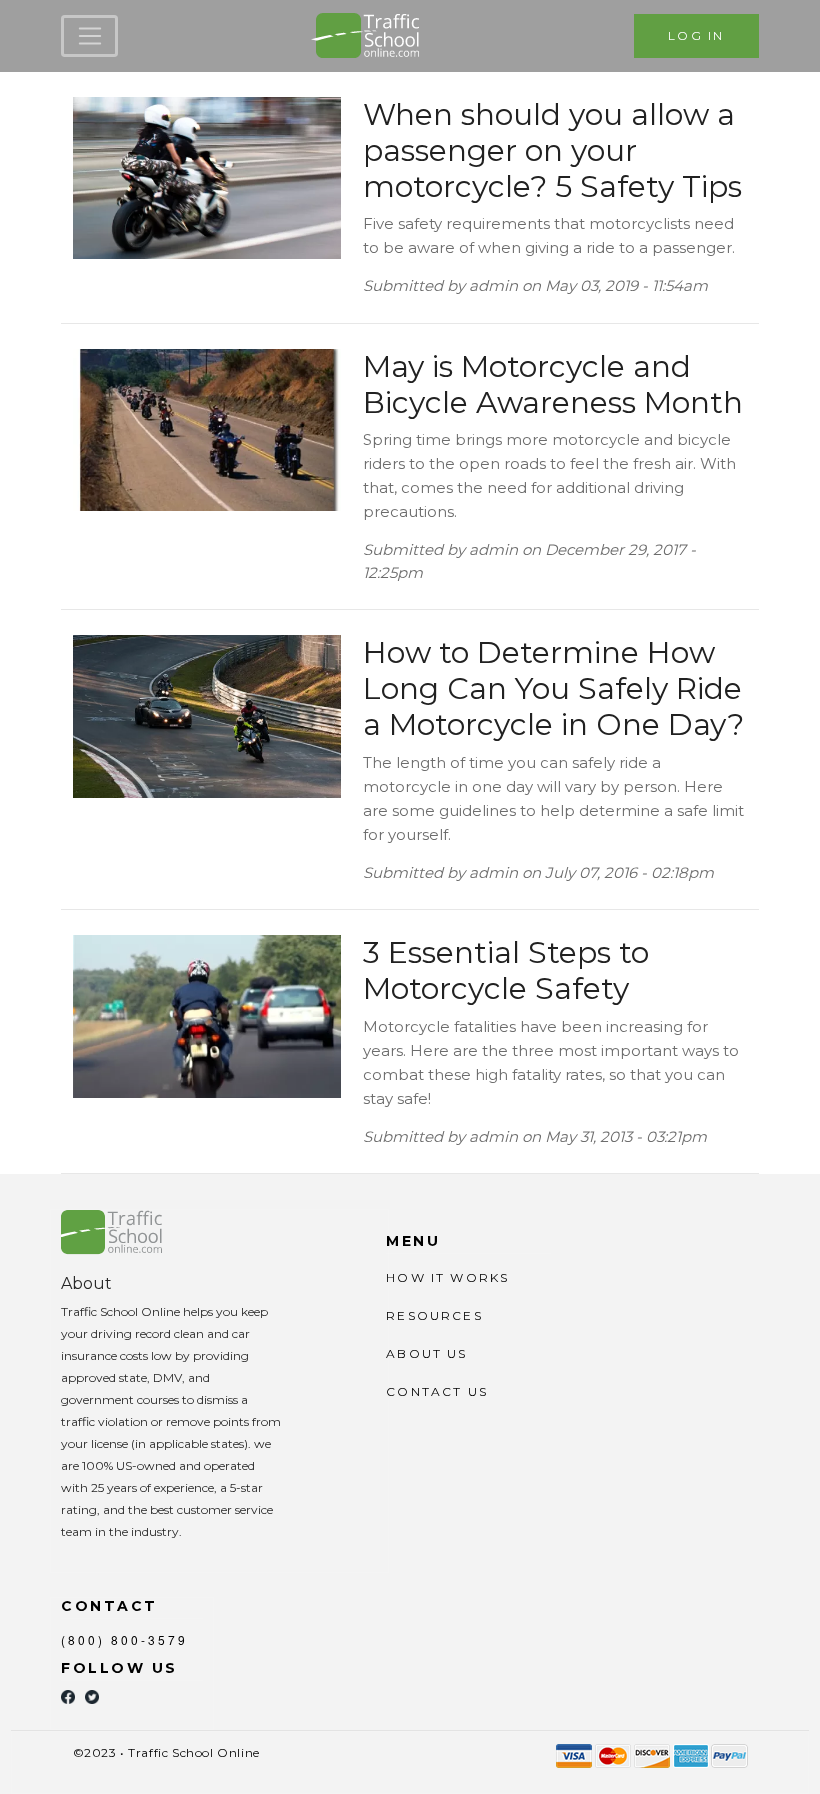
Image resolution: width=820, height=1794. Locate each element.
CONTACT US (437, 1391)
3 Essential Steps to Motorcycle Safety (506, 970)
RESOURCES (434, 1315)
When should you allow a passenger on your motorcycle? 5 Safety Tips (552, 150)
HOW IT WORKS (447, 1277)
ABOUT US (426, 1353)
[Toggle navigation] (89, 36)
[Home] (368, 36)
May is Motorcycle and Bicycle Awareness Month (553, 384)
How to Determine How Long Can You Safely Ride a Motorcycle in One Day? (553, 688)
